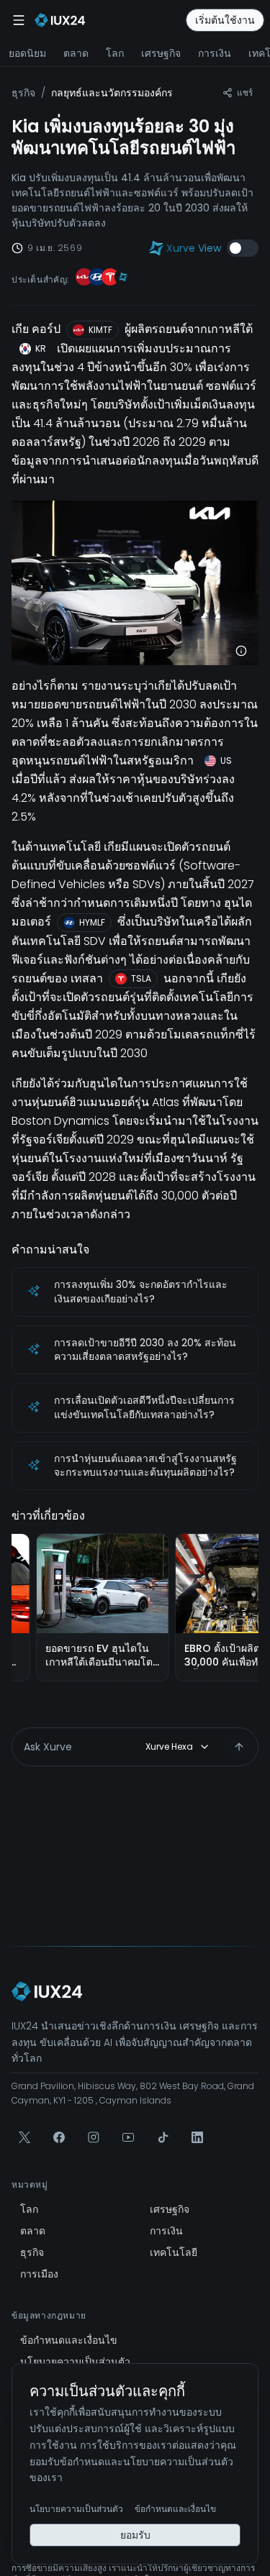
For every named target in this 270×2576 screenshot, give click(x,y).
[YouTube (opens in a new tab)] (128, 2137)
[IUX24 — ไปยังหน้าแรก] (47, 1991)
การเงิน (215, 53)
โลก (115, 53)
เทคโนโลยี (174, 2252)
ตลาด (76, 53)
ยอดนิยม (27, 53)
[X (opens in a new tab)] (24, 2137)
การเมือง (39, 2274)
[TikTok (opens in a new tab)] (163, 2137)
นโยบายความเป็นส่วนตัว (75, 2362)
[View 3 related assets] (104, 279)
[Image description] (241, 651)
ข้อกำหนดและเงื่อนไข (69, 2340)
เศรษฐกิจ (161, 53)
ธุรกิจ (23, 93)
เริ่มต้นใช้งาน (225, 20)
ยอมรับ (135, 2535)
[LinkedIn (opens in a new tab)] (197, 2137)
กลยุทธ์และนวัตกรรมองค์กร (112, 93)
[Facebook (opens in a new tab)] (59, 2137)
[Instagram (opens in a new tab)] (94, 2137)
